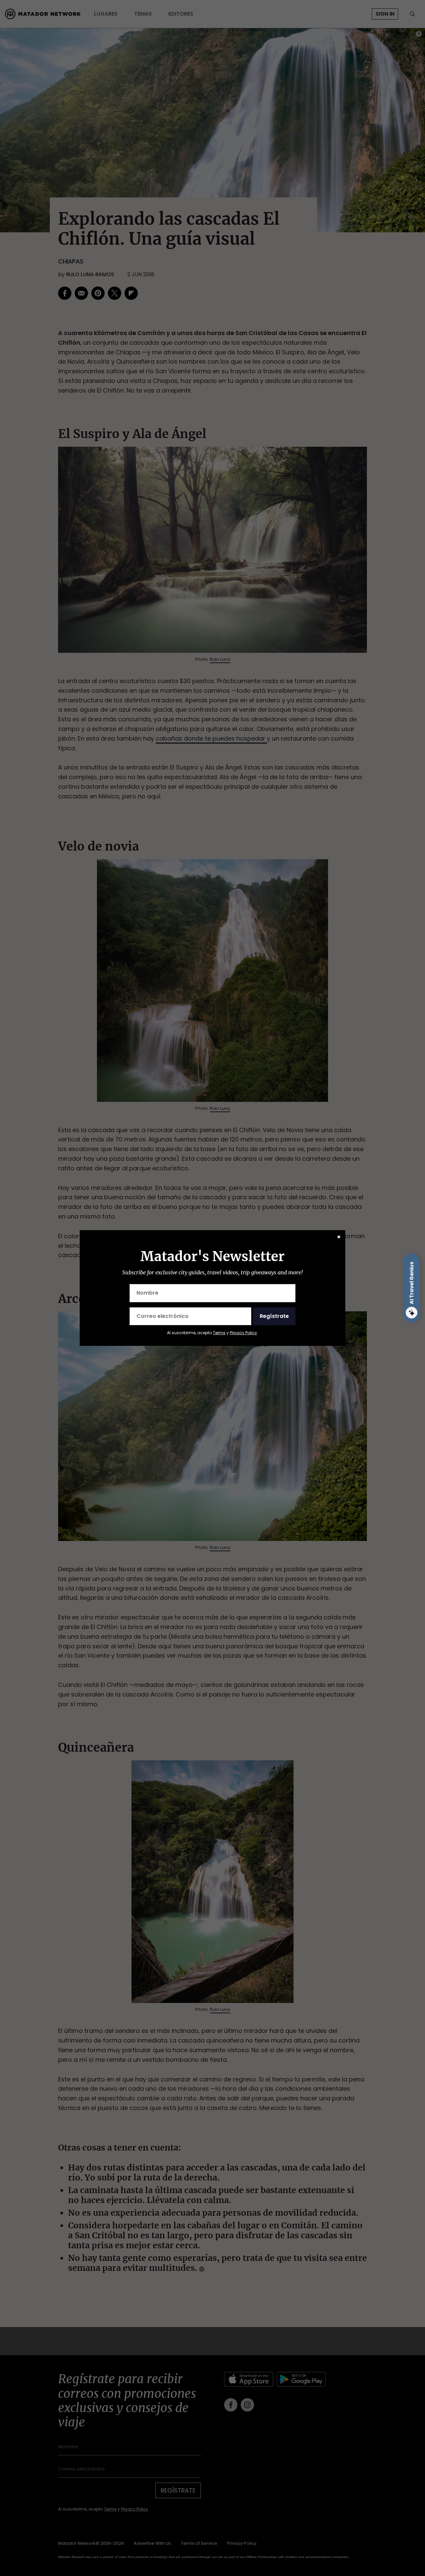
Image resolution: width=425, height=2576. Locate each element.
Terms (219, 1333)
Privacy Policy (243, 1333)
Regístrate (274, 1316)
